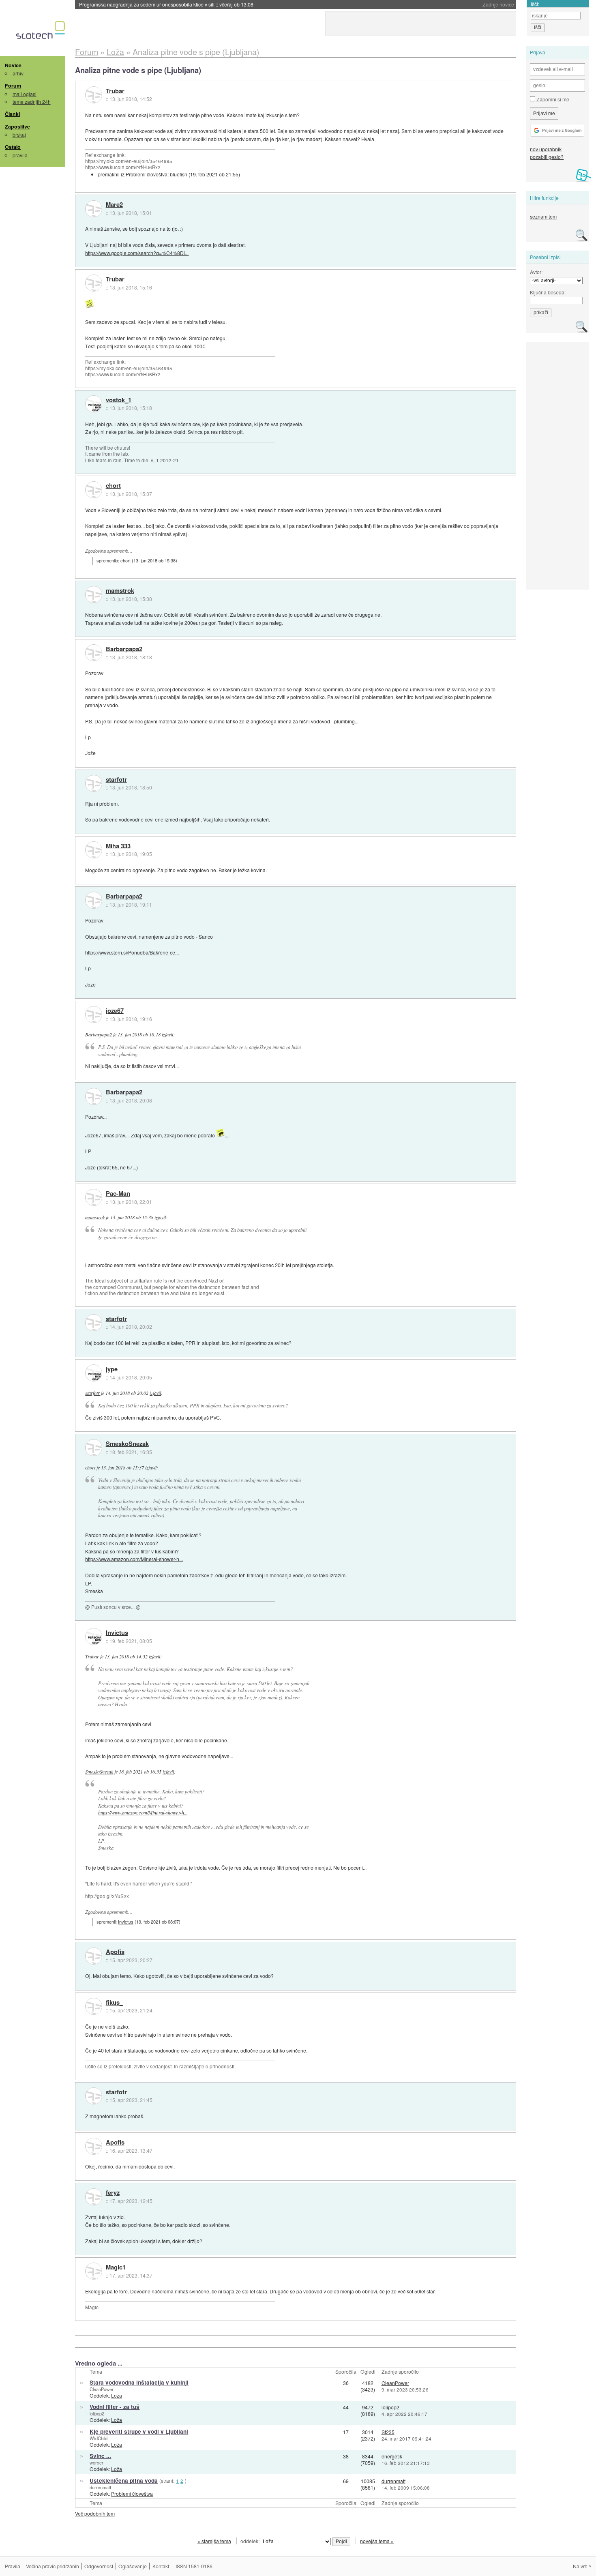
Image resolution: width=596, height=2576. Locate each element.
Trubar (115, 91)
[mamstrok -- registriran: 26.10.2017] (94, 594)
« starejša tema (214, 2541)
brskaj (19, 134)
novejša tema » (377, 2541)
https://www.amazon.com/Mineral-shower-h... (134, 1559)
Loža (117, 2395)
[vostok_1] (94, 404)
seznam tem (543, 216)
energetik (392, 2456)
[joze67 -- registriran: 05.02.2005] (94, 1015)
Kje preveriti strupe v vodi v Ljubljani (139, 2431)
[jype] (94, 1373)
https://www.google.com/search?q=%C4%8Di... (137, 253)
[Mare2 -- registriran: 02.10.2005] (94, 209)
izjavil (167, 1034)
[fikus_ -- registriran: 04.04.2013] (94, 2006)
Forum (13, 86)
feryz (113, 2193)
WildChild (99, 2438)
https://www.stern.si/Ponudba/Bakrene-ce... (132, 952)
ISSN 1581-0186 (194, 2566)
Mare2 (114, 205)
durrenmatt (100, 2487)
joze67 (115, 1011)
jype (112, 1369)
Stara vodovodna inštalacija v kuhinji (139, 2382)
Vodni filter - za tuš (115, 2407)
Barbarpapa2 (124, 649)
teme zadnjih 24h (32, 102)
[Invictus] (94, 1637)
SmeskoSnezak (127, 1444)
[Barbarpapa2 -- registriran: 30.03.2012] (94, 653)
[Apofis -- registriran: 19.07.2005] (94, 1956)
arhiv (18, 73)
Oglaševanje (133, 2566)
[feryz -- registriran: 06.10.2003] (94, 2197)
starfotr (116, 780)
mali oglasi (25, 94)
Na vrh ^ (582, 2566)
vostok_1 (119, 400)
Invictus (117, 1633)
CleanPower (102, 2389)
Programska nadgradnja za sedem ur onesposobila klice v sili (166, 4)
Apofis (115, 1952)
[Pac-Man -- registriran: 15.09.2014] (94, 1197)
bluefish (179, 174)
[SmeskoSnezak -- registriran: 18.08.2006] (94, 1448)
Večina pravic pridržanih (53, 2566)
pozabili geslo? (547, 157)
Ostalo (13, 147)
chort (113, 486)
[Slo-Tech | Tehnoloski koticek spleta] (42, 32)
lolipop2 (97, 2413)
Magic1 (116, 2267)
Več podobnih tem (95, 2513)
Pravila (13, 2566)
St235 (388, 2432)
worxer (96, 2462)
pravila (20, 155)
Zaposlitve (17, 127)
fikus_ (114, 2003)
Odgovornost (99, 2566)
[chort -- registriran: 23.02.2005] (94, 490)
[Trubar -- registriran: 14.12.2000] (94, 95)
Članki (12, 114)
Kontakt (161, 2566)
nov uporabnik (546, 149)
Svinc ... (100, 2456)
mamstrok (120, 591)
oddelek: (251, 2541)
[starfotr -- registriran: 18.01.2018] (94, 783)
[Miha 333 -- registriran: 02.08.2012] (94, 850)
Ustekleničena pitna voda (124, 2481)
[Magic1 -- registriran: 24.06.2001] (94, 2271)
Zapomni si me (552, 99)
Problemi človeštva (147, 174)
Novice (13, 65)
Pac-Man (118, 1194)
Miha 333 (118, 846)
